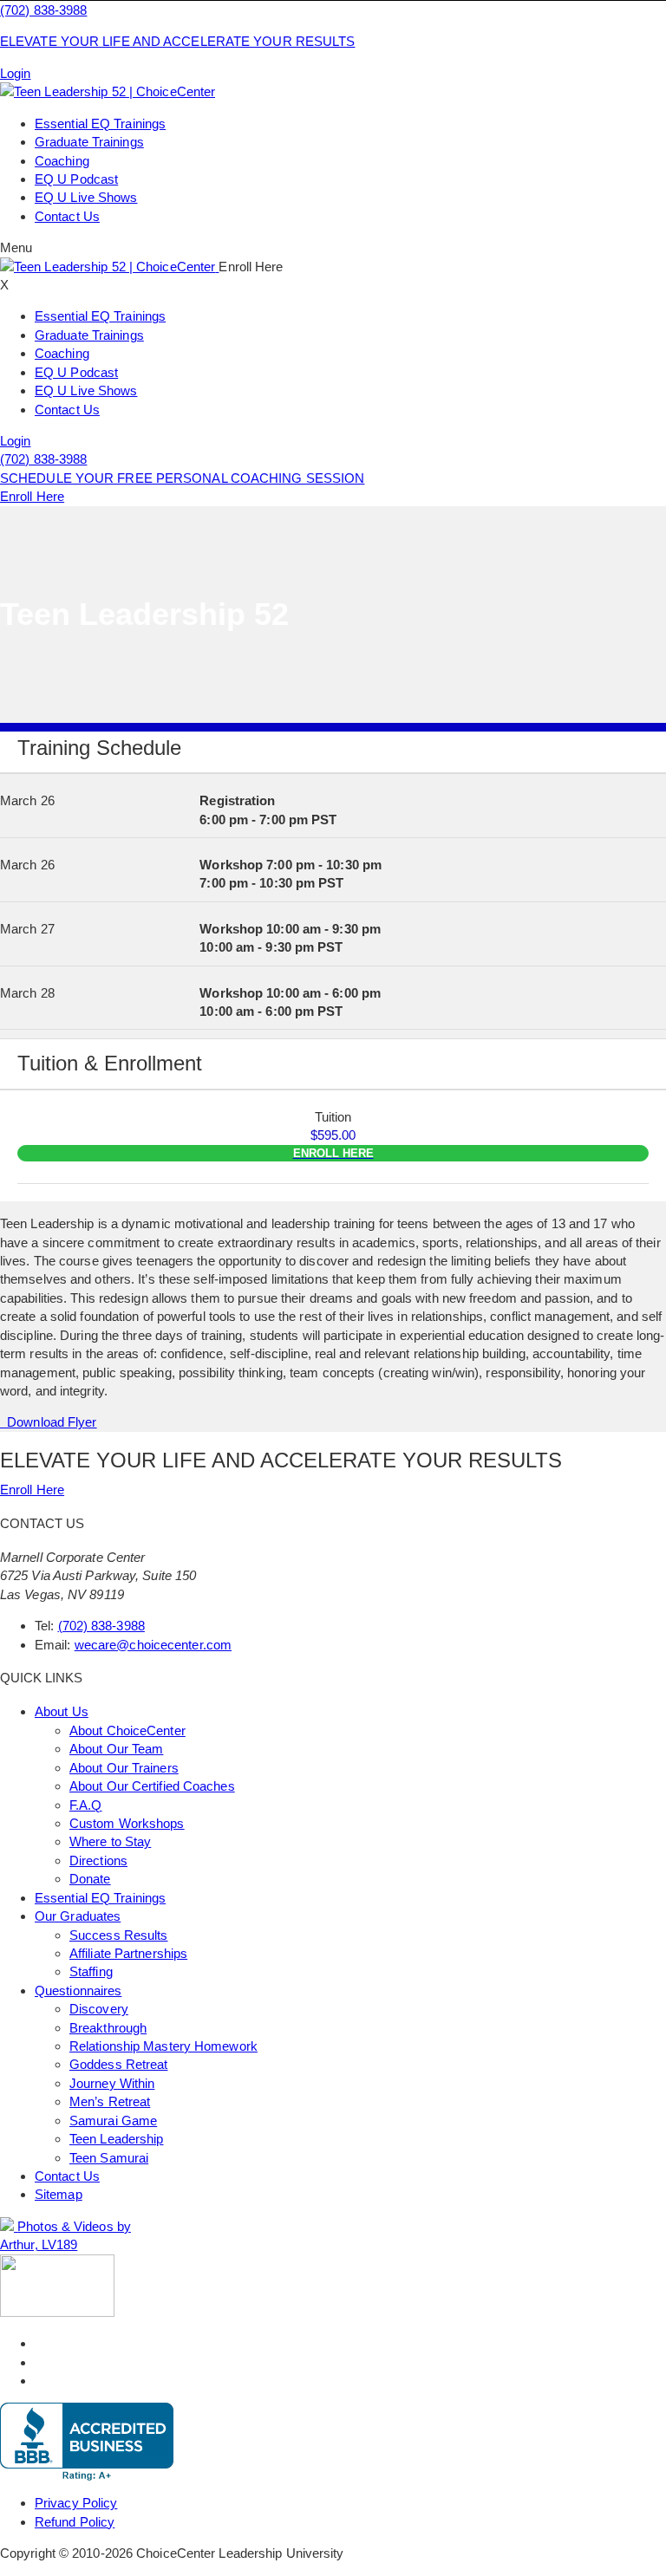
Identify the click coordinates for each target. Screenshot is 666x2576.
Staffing (91, 1971)
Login (16, 73)
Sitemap (59, 2194)
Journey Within (112, 2083)
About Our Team (116, 1749)
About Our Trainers (124, 1768)
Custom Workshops (127, 1823)
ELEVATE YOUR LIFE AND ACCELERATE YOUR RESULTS (178, 41)
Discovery (99, 2009)
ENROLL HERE (333, 1153)
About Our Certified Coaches (152, 1786)
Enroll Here (32, 496)
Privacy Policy (76, 2503)
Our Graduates (78, 1916)
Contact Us (67, 216)
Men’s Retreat (110, 2101)
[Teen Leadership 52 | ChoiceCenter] (108, 91)
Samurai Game (113, 2121)
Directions (98, 1860)
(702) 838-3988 (43, 10)
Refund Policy (75, 2522)
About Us (62, 1711)
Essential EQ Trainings (100, 124)
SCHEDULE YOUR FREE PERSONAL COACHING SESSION (182, 478)
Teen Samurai (109, 2158)
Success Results (119, 1935)
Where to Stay (110, 1841)
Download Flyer (49, 1422)
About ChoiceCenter (127, 1730)
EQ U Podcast (76, 179)
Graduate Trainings (89, 142)
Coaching (62, 161)
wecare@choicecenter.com (153, 1645)
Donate (90, 1879)
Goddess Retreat (119, 2064)
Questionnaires (78, 1991)
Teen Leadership (117, 2139)
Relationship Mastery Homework (163, 2046)
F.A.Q (86, 1805)
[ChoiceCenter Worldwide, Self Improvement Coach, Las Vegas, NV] (87, 2442)
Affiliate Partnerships (128, 1953)
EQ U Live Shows (86, 197)
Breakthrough (108, 2028)
